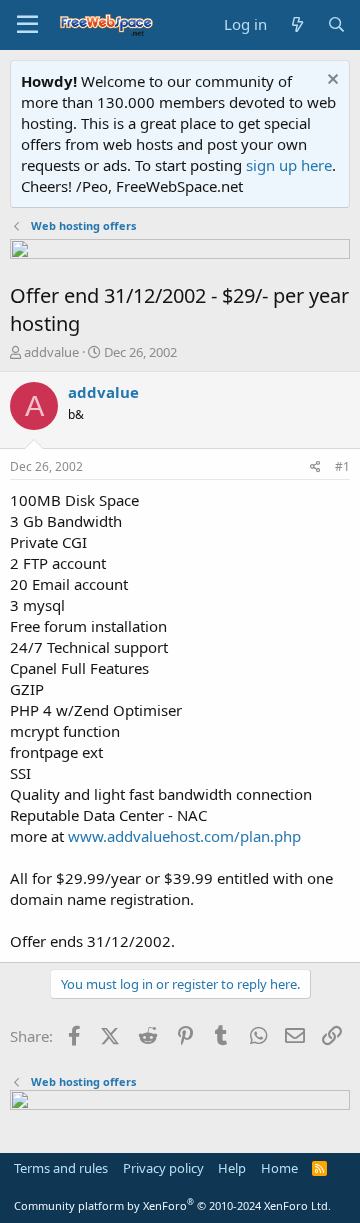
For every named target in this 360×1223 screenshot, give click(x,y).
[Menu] (27, 25)
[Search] (336, 24)
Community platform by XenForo (172, 1205)
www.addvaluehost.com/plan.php (184, 836)
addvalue (51, 352)
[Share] (315, 467)
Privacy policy (163, 1168)
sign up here (289, 165)
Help (232, 1168)
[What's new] (296, 24)
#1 (342, 466)
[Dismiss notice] (330, 81)
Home (279, 1168)
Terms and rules (61, 1168)
